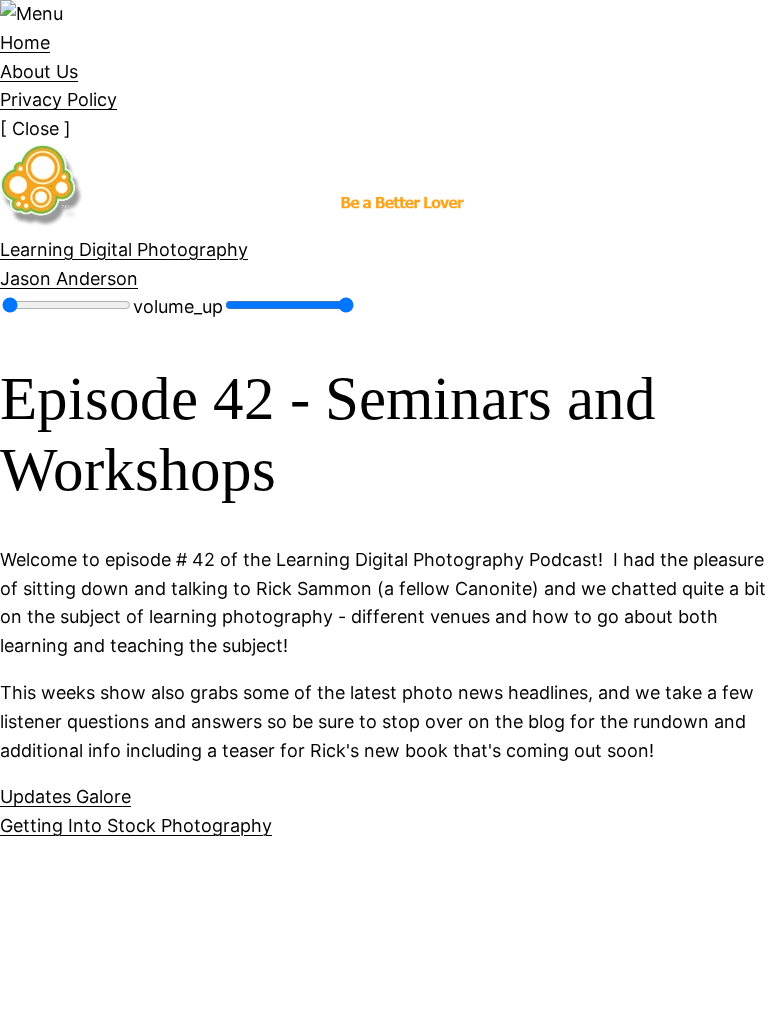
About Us (39, 71)
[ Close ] (35, 128)
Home (25, 42)
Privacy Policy (58, 99)
